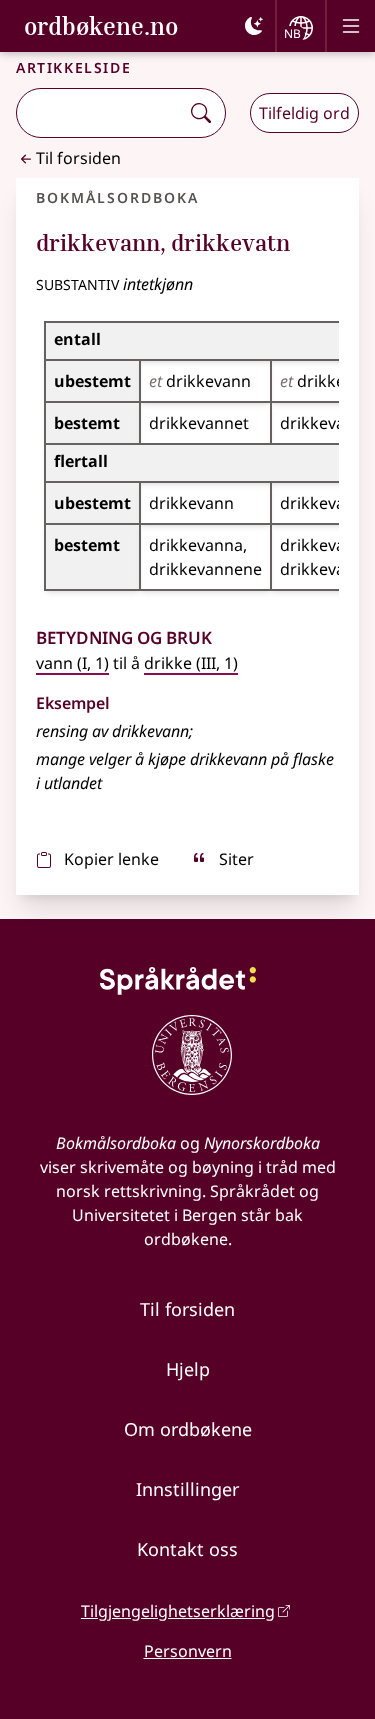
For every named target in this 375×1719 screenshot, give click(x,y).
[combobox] (100, 113)
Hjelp (188, 1369)
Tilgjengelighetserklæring (178, 1611)
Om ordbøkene (188, 1429)
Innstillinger (187, 1489)
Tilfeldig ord (304, 113)
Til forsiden (78, 158)
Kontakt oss (187, 1549)
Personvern (188, 1651)
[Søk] (201, 113)
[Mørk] (254, 26)
